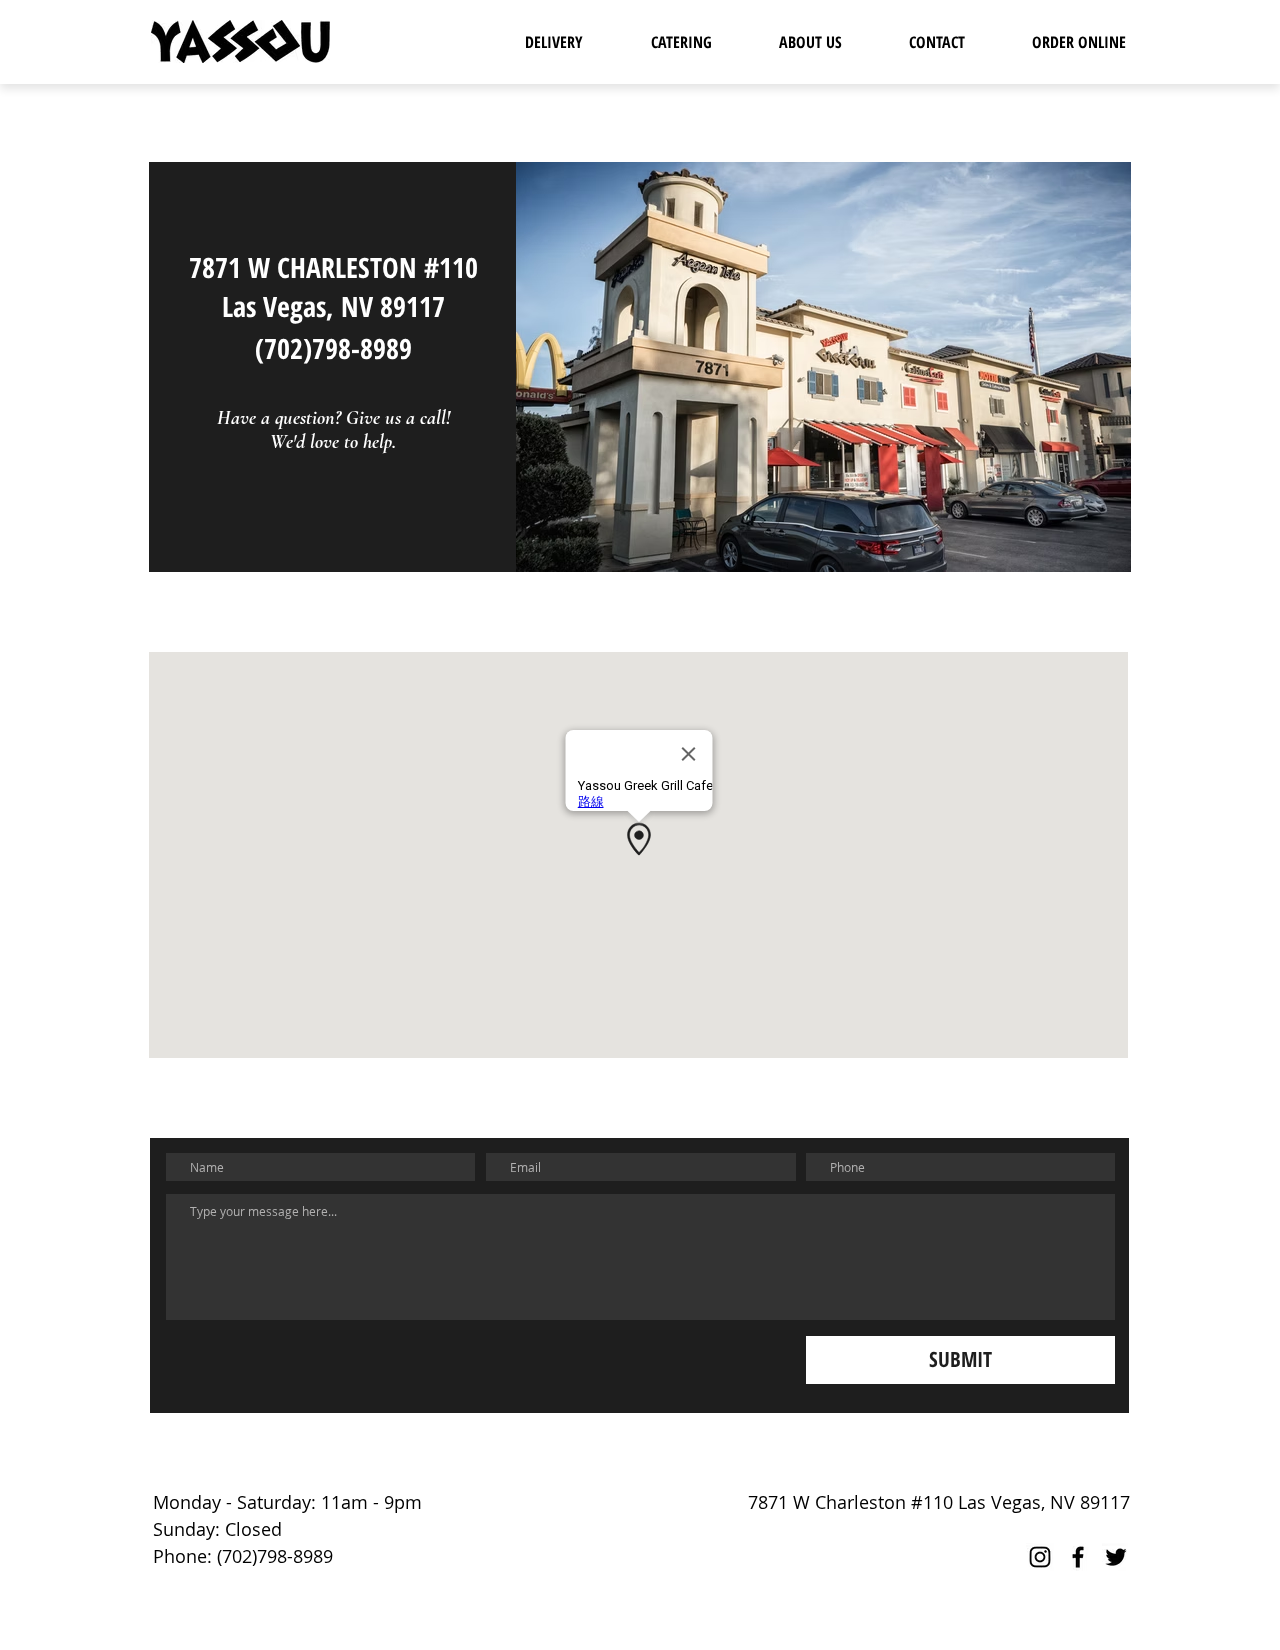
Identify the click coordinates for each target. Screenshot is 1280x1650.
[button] (554, 42)
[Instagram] (1040, 1557)
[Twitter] (1116, 1557)
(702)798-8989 (333, 348)
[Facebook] (1078, 1557)
